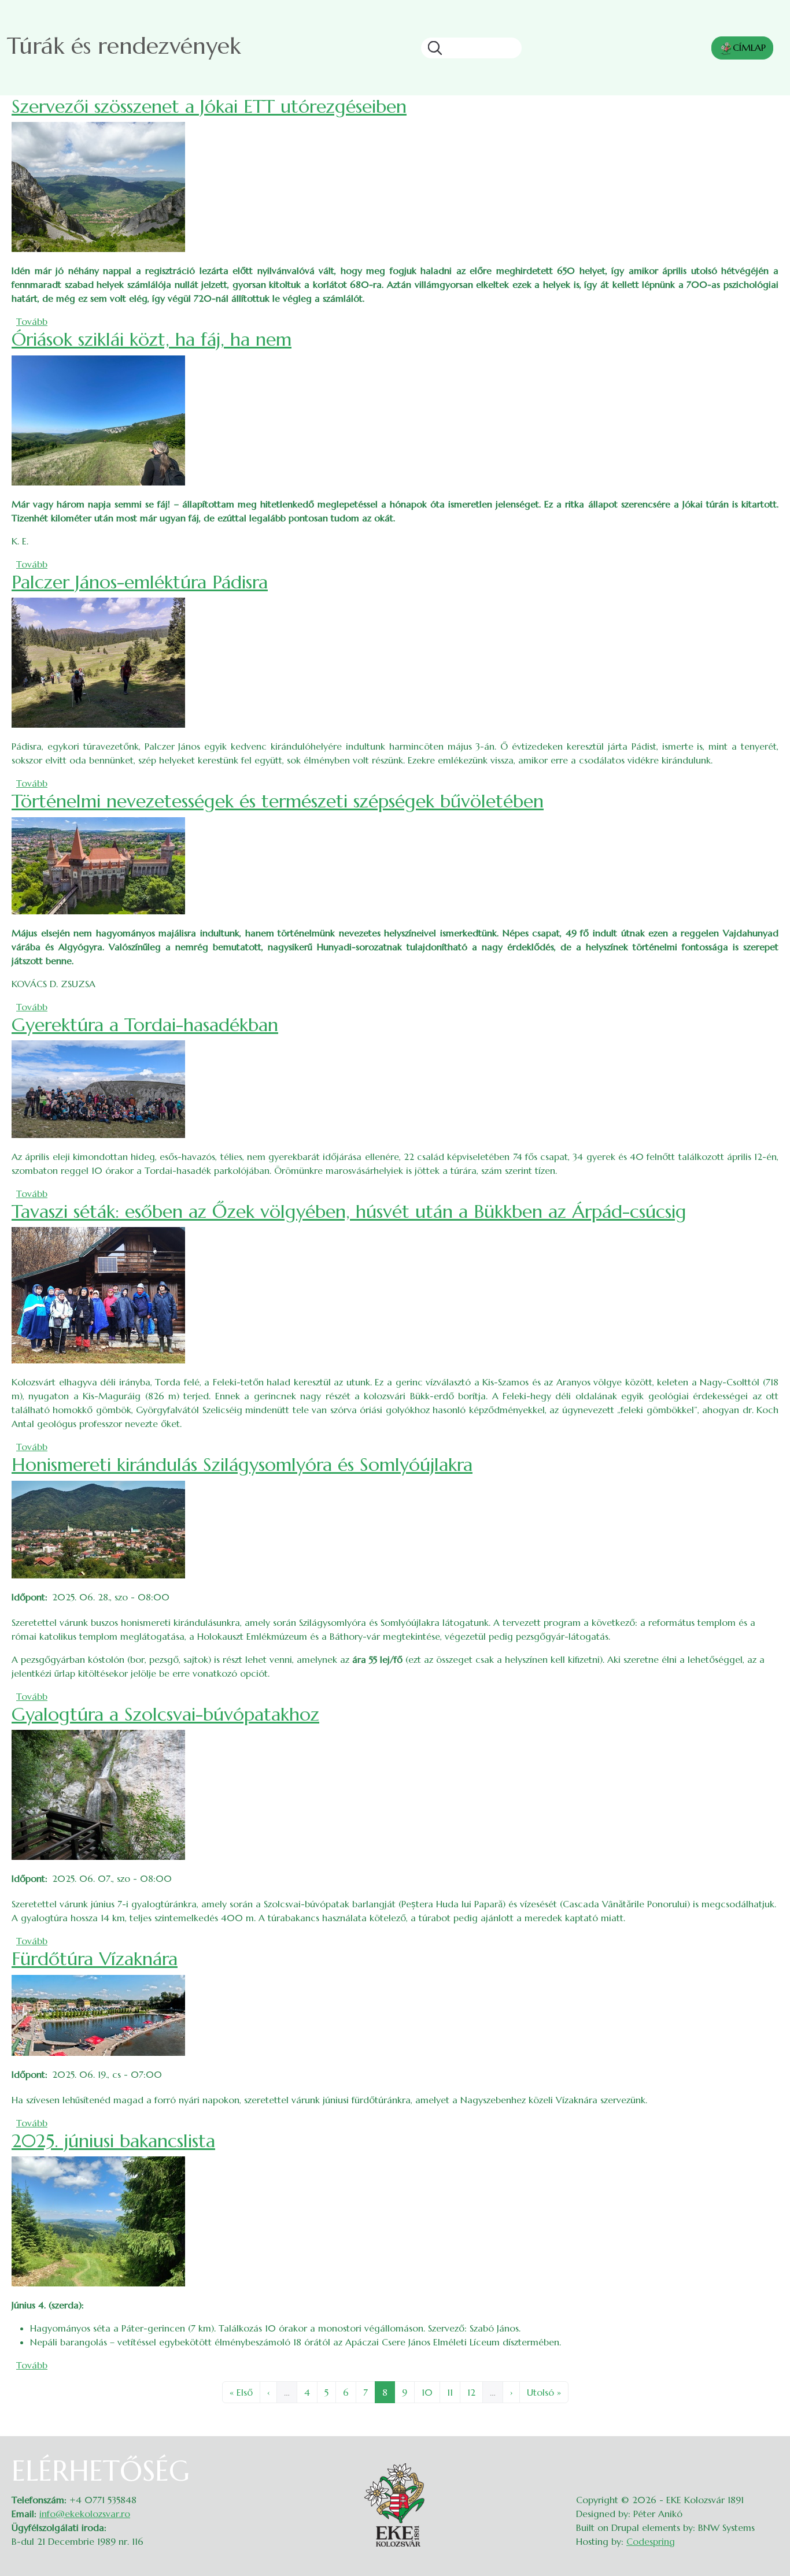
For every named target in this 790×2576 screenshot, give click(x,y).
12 (475, 2392)
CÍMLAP (749, 47)
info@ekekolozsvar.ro (85, 2514)
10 (431, 2392)
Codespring (651, 2541)
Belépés (767, 2462)
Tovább (32, 321)
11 (453, 2392)
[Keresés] (431, 48)
